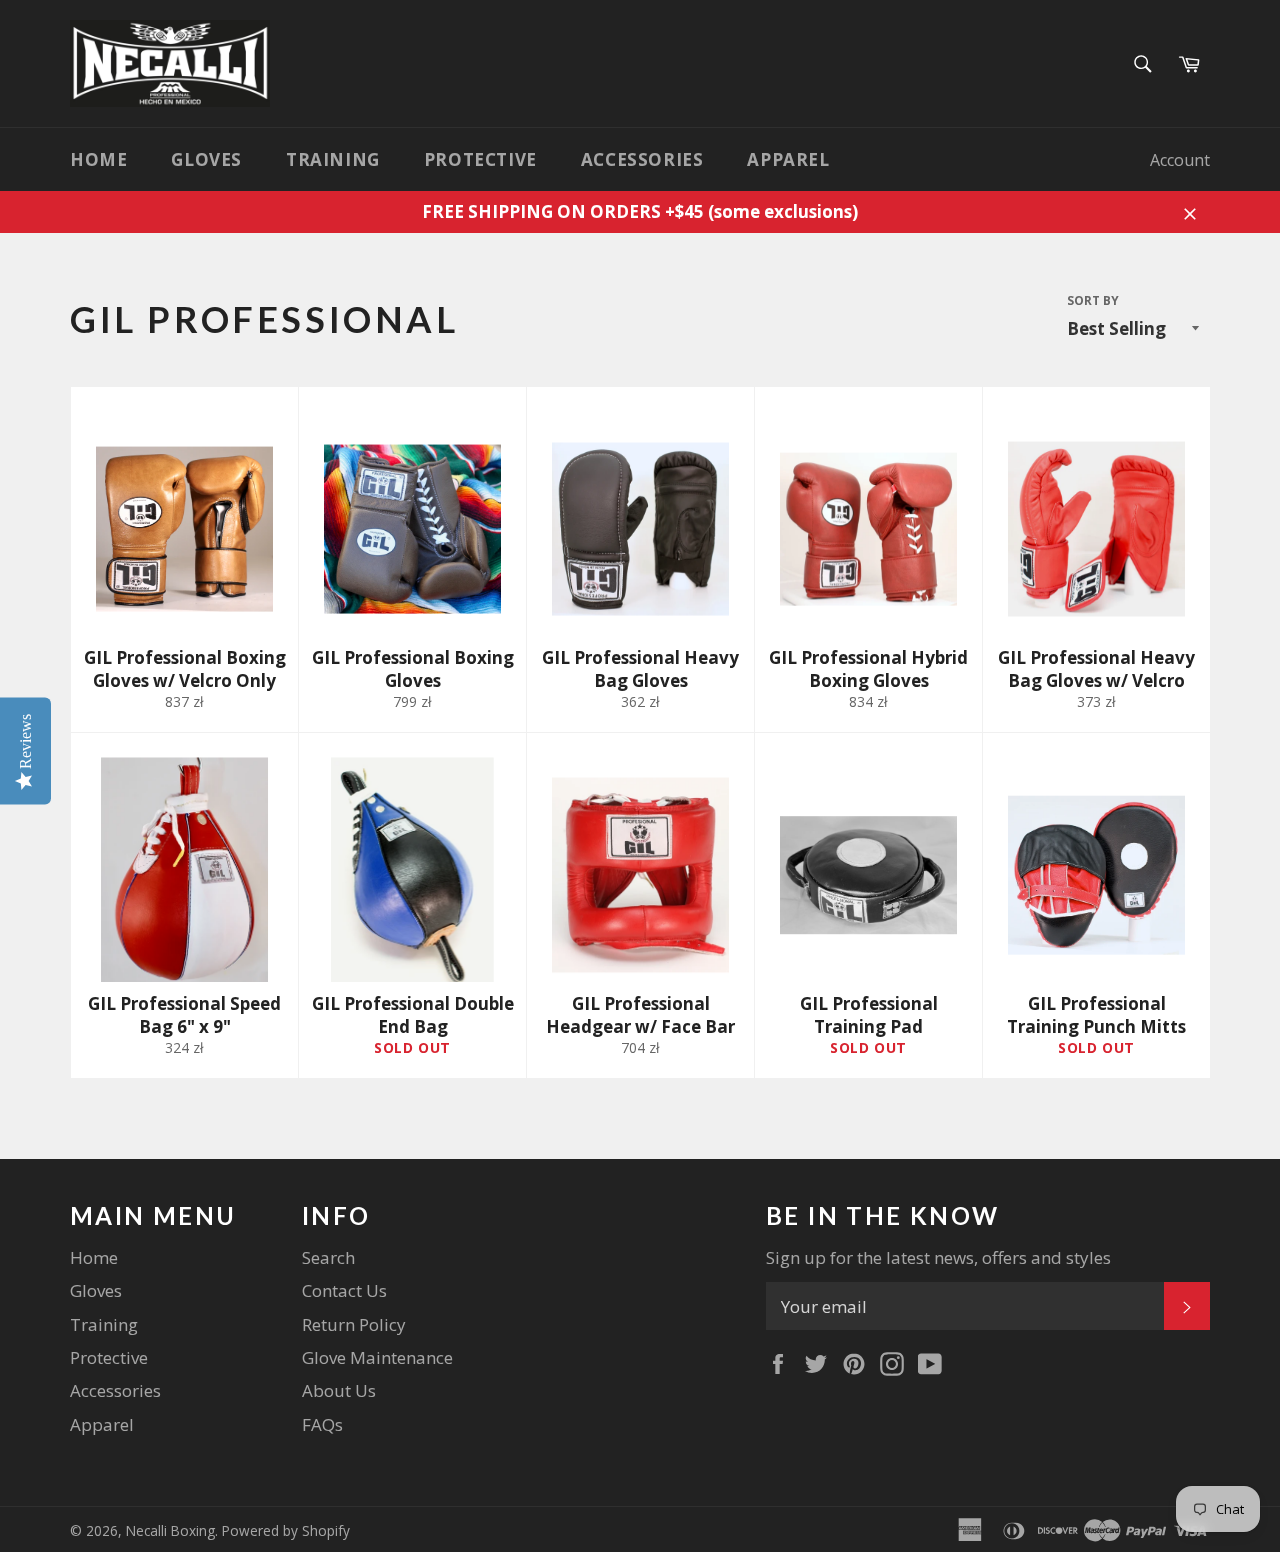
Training (333, 159)
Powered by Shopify (286, 1530)
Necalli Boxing (170, 1530)
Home (98, 159)
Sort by (1093, 301)
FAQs (322, 1424)
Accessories (642, 159)
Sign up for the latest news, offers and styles (938, 1257)
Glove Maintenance (377, 1357)
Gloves (206, 159)
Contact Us (344, 1290)
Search (328, 1257)
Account (1180, 160)
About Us (339, 1390)
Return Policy (354, 1324)
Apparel (788, 159)
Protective (480, 159)
